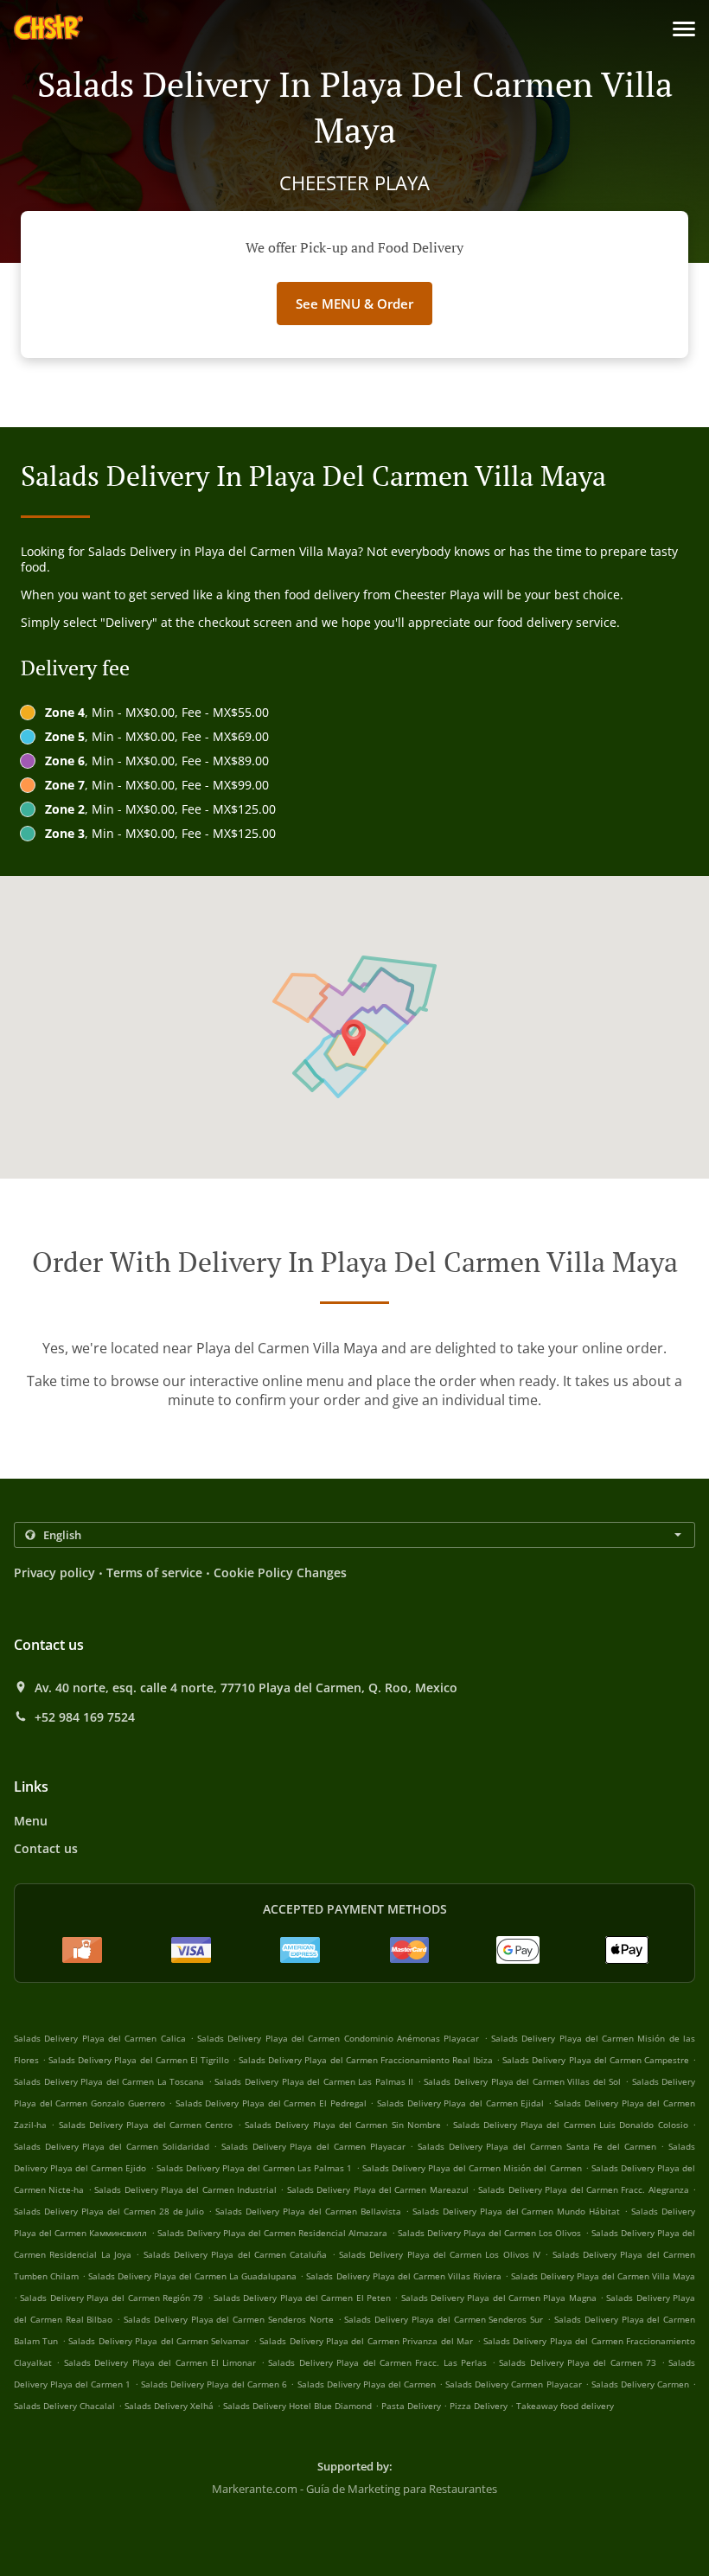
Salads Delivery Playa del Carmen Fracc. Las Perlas (377, 2362)
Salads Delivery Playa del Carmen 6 (214, 2384)
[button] (684, 29)
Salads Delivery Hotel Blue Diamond (297, 2406)
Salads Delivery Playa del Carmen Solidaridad (112, 2146)
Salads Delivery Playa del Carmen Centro (146, 2125)
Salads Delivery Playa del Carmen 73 (578, 2362)
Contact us (46, 1848)
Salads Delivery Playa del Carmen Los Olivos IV (440, 2254)
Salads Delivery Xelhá (169, 2406)
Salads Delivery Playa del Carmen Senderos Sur (444, 2319)
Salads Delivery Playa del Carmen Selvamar (159, 2341)
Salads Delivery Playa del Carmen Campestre (596, 2060)
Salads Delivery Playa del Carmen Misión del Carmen (472, 2168)
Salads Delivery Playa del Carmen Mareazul (378, 2189)
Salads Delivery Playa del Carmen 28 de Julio (109, 2211)
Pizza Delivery (480, 2406)
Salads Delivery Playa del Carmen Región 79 (112, 2298)
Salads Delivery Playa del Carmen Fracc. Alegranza (583, 2189)
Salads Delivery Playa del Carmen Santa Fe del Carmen (537, 2146)
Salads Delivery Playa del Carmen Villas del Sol (522, 2081)
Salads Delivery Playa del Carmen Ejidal (460, 2103)
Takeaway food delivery (565, 2406)
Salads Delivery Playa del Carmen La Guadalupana (192, 2276)
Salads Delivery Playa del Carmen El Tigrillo (139, 2060)
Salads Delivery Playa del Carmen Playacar (313, 2146)
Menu (31, 1821)
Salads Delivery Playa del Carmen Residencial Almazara (273, 2233)
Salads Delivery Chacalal (64, 2406)
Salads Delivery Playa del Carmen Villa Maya (603, 2276)
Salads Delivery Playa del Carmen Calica (100, 2038)
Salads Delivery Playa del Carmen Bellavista (308, 2211)
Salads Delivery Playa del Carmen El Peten (302, 2298)
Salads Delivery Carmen (640, 2384)
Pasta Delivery (412, 2406)
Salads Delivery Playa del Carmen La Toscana (109, 2081)
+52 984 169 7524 (85, 1717)
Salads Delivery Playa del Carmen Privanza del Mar (366, 2341)
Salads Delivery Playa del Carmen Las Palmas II (314, 2081)
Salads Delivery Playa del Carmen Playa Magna (499, 2298)
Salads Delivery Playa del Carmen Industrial (185, 2189)
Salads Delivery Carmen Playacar (513, 2384)
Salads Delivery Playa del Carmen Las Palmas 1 (255, 2168)
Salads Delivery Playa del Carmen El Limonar (160, 2362)
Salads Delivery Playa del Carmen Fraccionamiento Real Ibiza (366, 2060)
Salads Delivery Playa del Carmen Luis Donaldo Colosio (571, 2125)
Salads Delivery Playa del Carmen (367, 2384)
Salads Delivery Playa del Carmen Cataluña (236, 2254)
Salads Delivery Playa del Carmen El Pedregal (271, 2103)
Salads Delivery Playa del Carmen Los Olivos (490, 2233)
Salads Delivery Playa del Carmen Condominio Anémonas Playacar (338, 2038)
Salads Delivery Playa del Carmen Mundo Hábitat (517, 2211)
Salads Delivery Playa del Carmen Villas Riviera (403, 2276)
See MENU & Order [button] (354, 304)
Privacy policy (54, 1572)
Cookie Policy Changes (280, 1572)
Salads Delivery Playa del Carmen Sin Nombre (343, 2125)
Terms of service (154, 1572)
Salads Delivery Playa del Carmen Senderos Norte (229, 2319)
